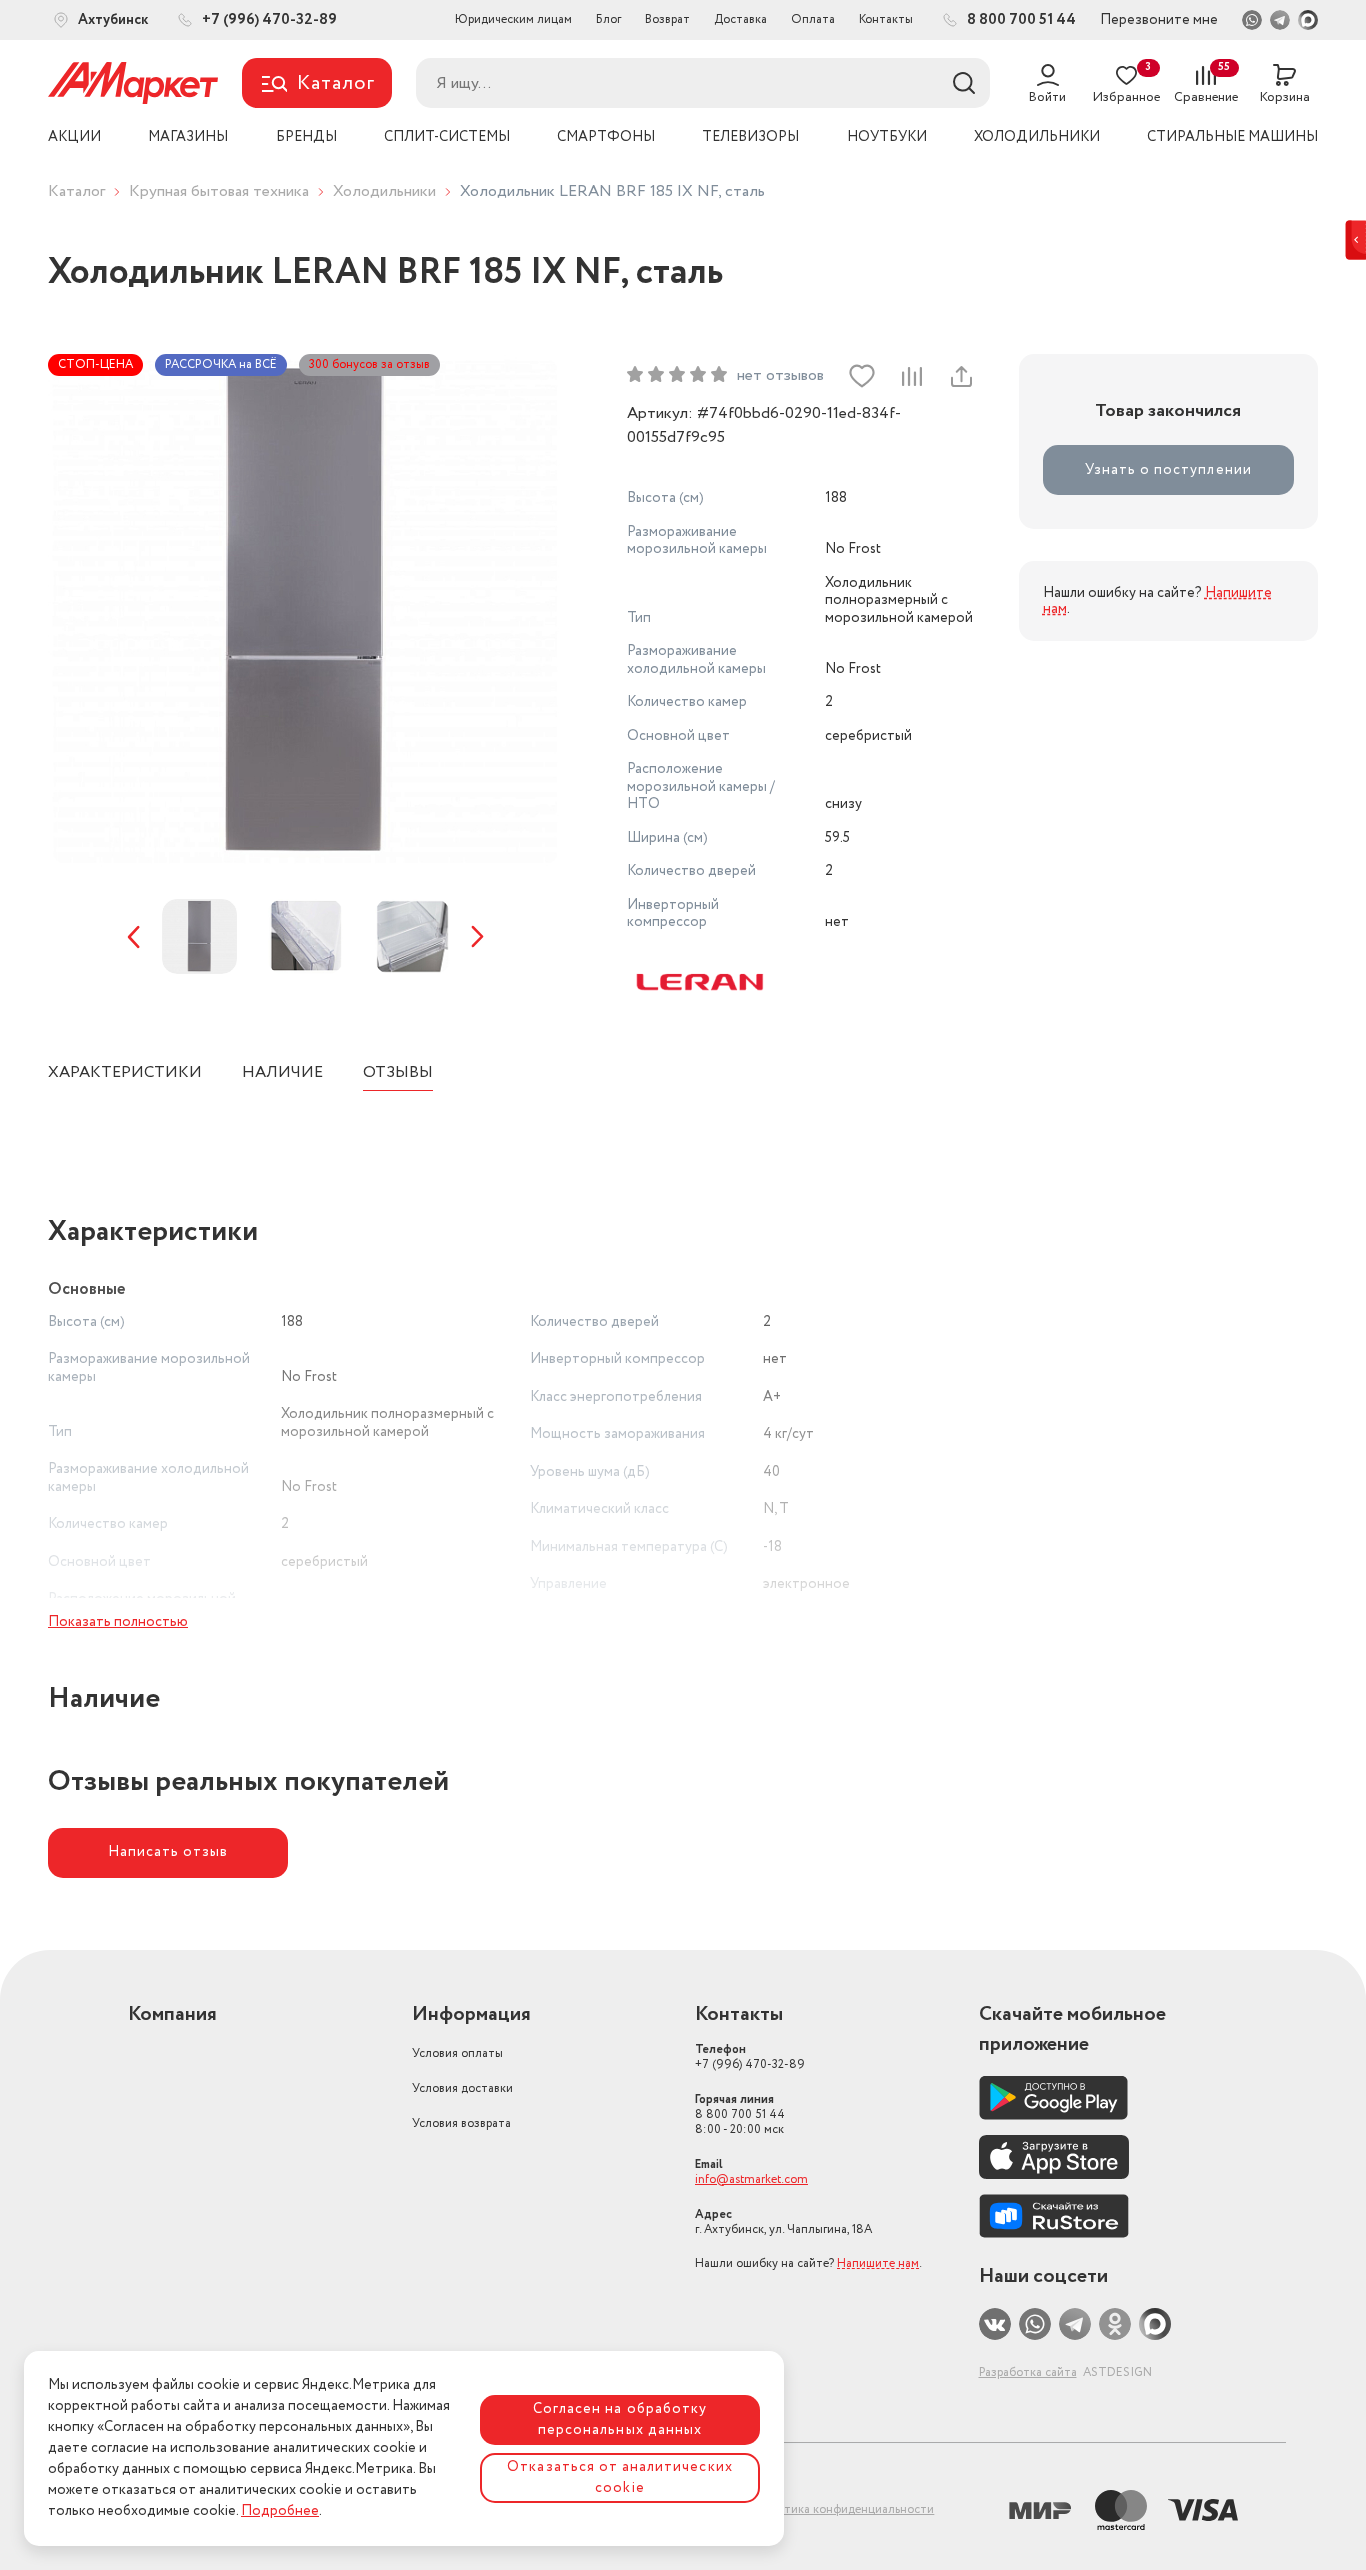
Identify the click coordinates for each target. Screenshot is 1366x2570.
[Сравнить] (911, 376)
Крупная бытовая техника (219, 191)
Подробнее (280, 2511)
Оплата (813, 19)
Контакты (886, 19)
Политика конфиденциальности (844, 2509)
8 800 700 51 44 (740, 2114)
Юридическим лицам (513, 19)
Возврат (667, 19)
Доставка (740, 19)
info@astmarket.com (751, 2179)
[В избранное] (862, 376)
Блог (608, 19)
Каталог (76, 191)
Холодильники (384, 191)
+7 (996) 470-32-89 (750, 2057)
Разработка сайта (1028, 2372)
